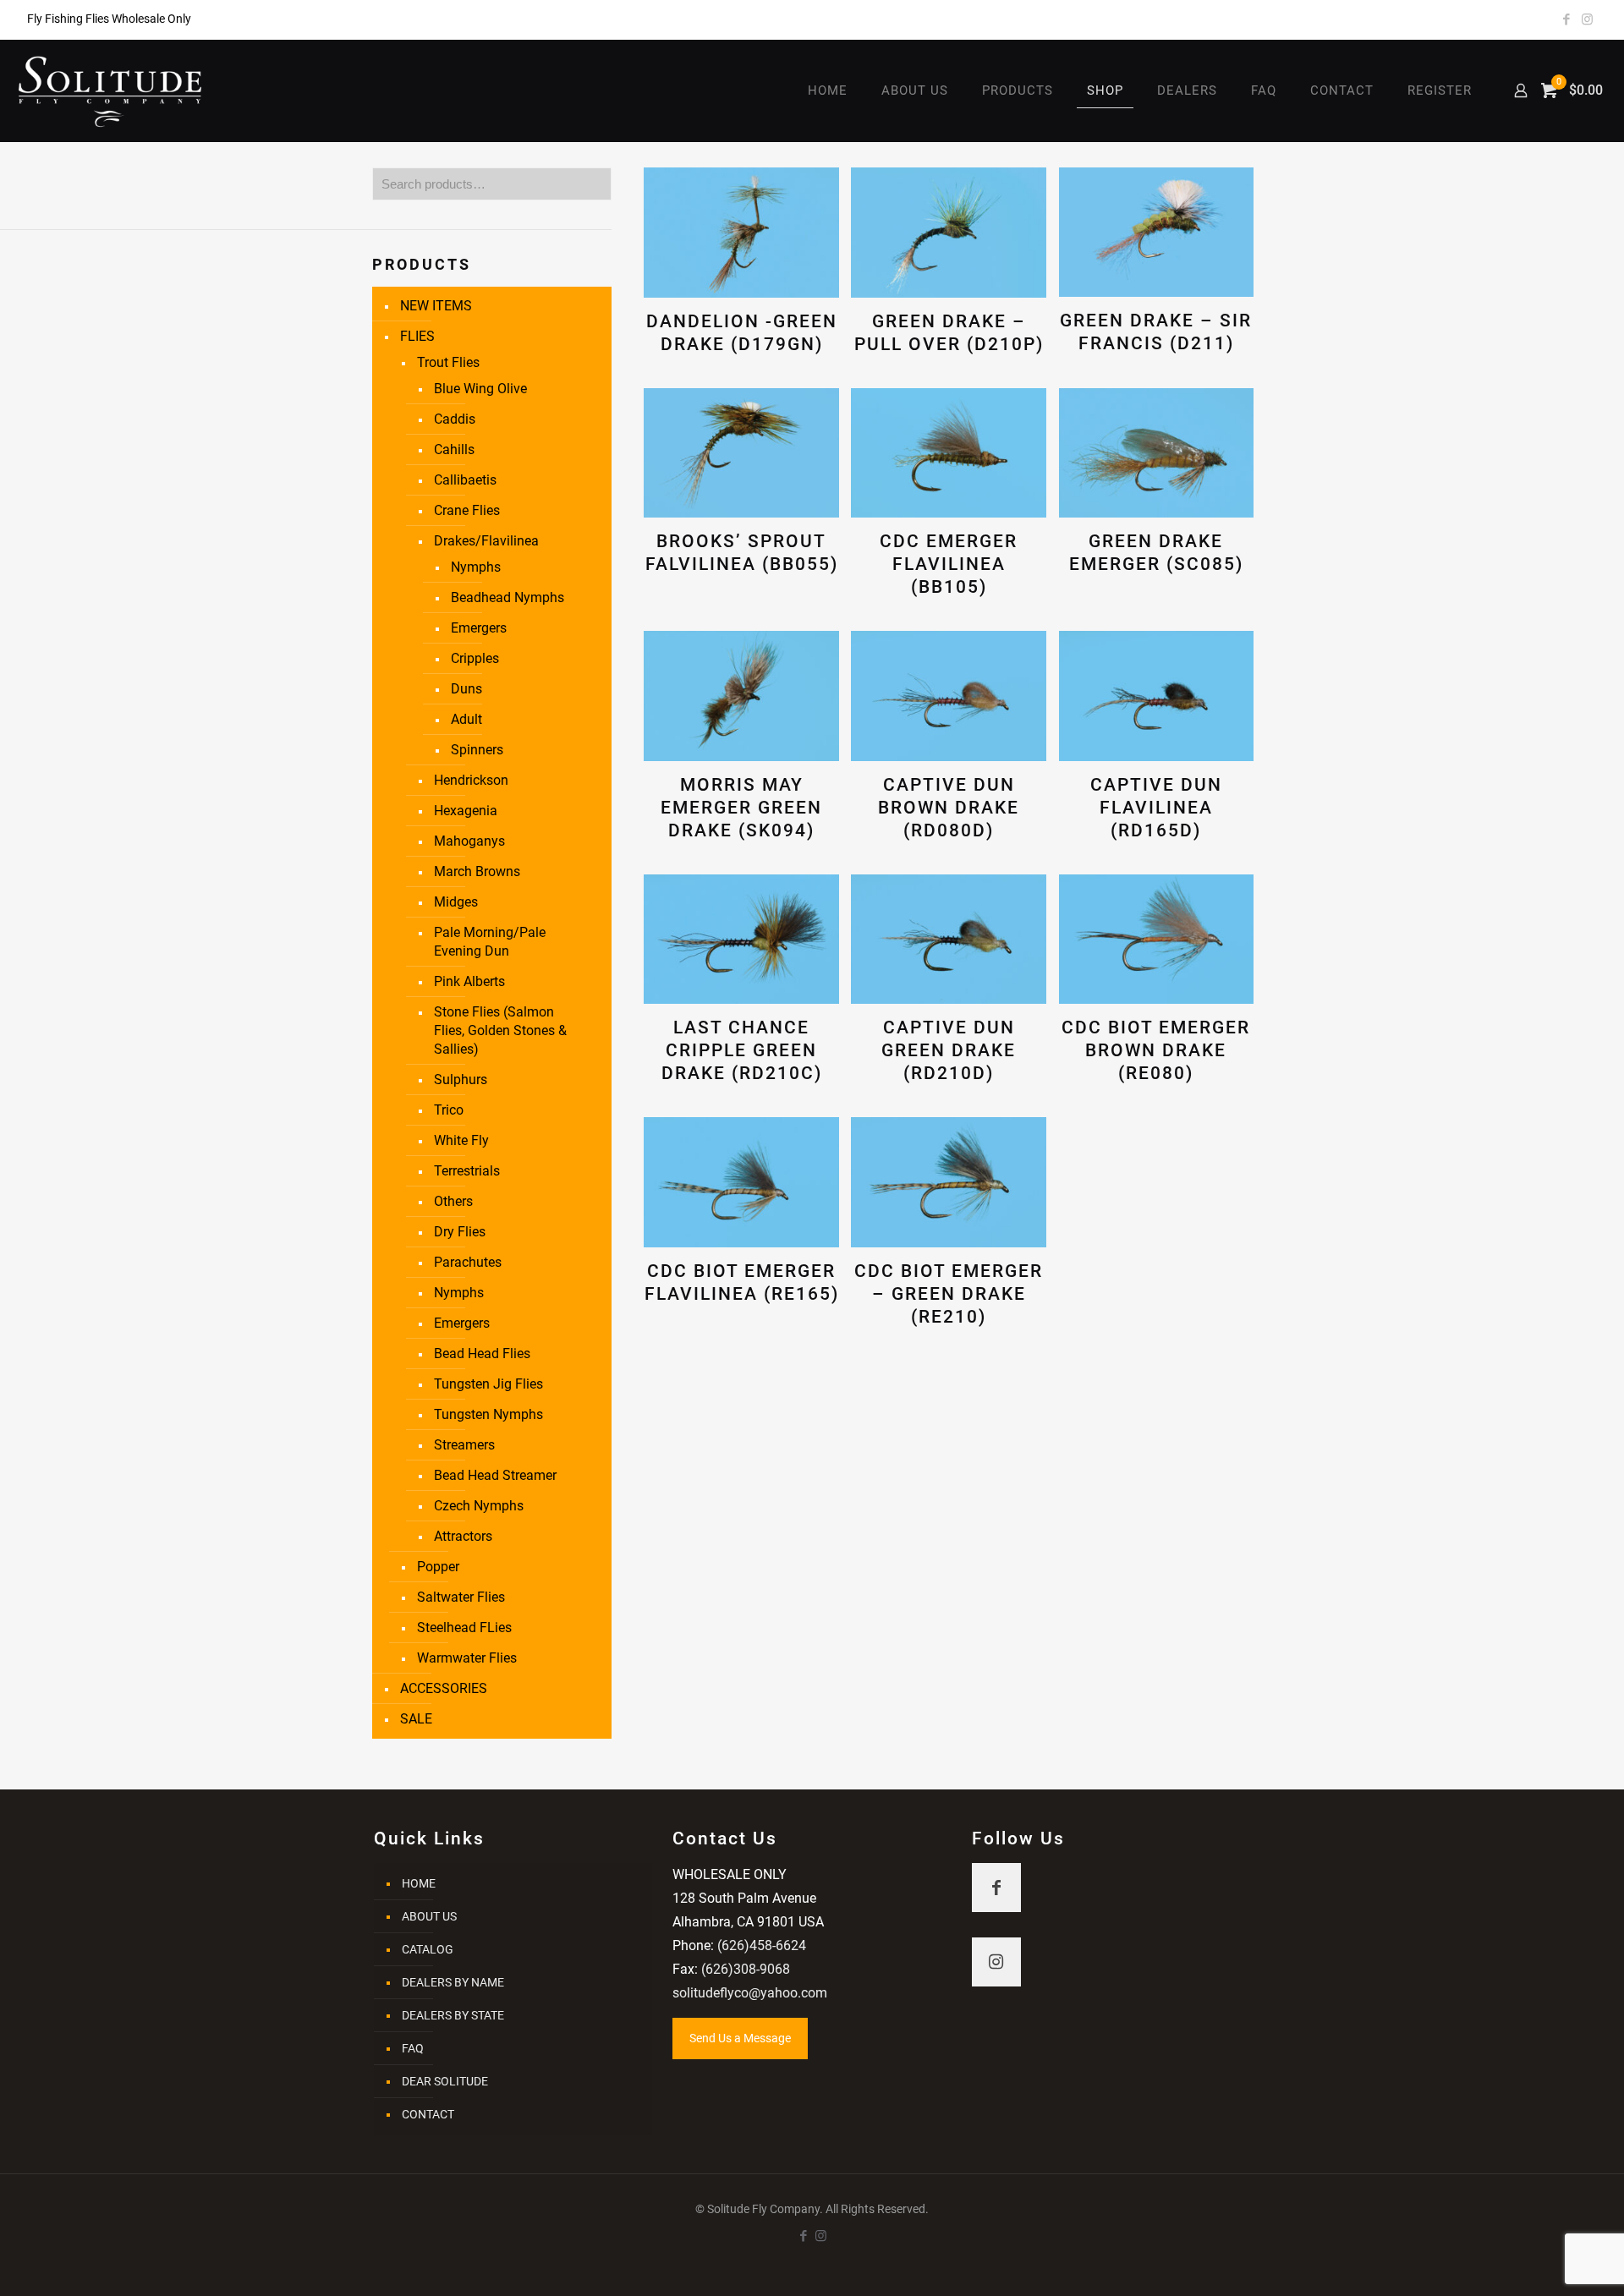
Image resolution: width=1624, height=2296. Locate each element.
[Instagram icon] (1587, 19)
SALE (416, 1719)
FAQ (413, 2048)
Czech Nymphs (479, 1506)
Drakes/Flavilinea (486, 541)
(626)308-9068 (746, 1969)
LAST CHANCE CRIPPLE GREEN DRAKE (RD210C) (742, 1050)
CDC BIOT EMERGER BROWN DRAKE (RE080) (1156, 1050)
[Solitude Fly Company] (110, 90)
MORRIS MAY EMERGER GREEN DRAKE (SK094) (741, 808)
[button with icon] (996, 1888)
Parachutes (468, 1262)
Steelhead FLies (464, 1627)
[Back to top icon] (1543, 2261)
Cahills (454, 449)
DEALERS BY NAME (453, 1982)
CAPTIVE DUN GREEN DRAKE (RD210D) (949, 1050)
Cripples (475, 658)
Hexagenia (466, 811)
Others (453, 1201)
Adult (466, 719)
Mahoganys (469, 841)
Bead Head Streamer (495, 1475)
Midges (456, 902)
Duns (466, 689)
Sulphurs (461, 1080)
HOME (419, 1883)
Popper (438, 1567)
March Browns (477, 871)
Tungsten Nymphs (488, 1414)
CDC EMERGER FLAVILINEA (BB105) (949, 564)
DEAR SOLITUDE (445, 2081)
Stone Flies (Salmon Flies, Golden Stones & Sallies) (500, 1030)
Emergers (479, 628)
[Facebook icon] (1566, 19)
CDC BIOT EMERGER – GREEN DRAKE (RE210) (949, 1294)
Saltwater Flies (461, 1597)
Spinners (477, 750)
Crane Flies (467, 510)
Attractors (463, 1536)
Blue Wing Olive (480, 389)
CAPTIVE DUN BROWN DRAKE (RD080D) (949, 808)
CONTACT (428, 2114)
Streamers (464, 1445)
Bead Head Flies (482, 1353)
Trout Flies (448, 362)
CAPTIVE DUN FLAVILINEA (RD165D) (1156, 808)
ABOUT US (429, 1916)
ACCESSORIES (444, 1688)
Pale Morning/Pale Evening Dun (490, 942)
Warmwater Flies (467, 1658)
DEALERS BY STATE (453, 2015)
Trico (449, 1110)
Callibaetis (465, 480)
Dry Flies (460, 1232)
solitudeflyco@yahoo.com (750, 1993)
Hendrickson (471, 780)
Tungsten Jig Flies (488, 1384)
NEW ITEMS (436, 306)
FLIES (417, 336)
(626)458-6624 (762, 1945)
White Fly (461, 1140)
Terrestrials (467, 1171)
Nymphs (476, 567)
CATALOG (428, 1949)
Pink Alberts (469, 981)
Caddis (455, 419)
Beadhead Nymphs (507, 597)
